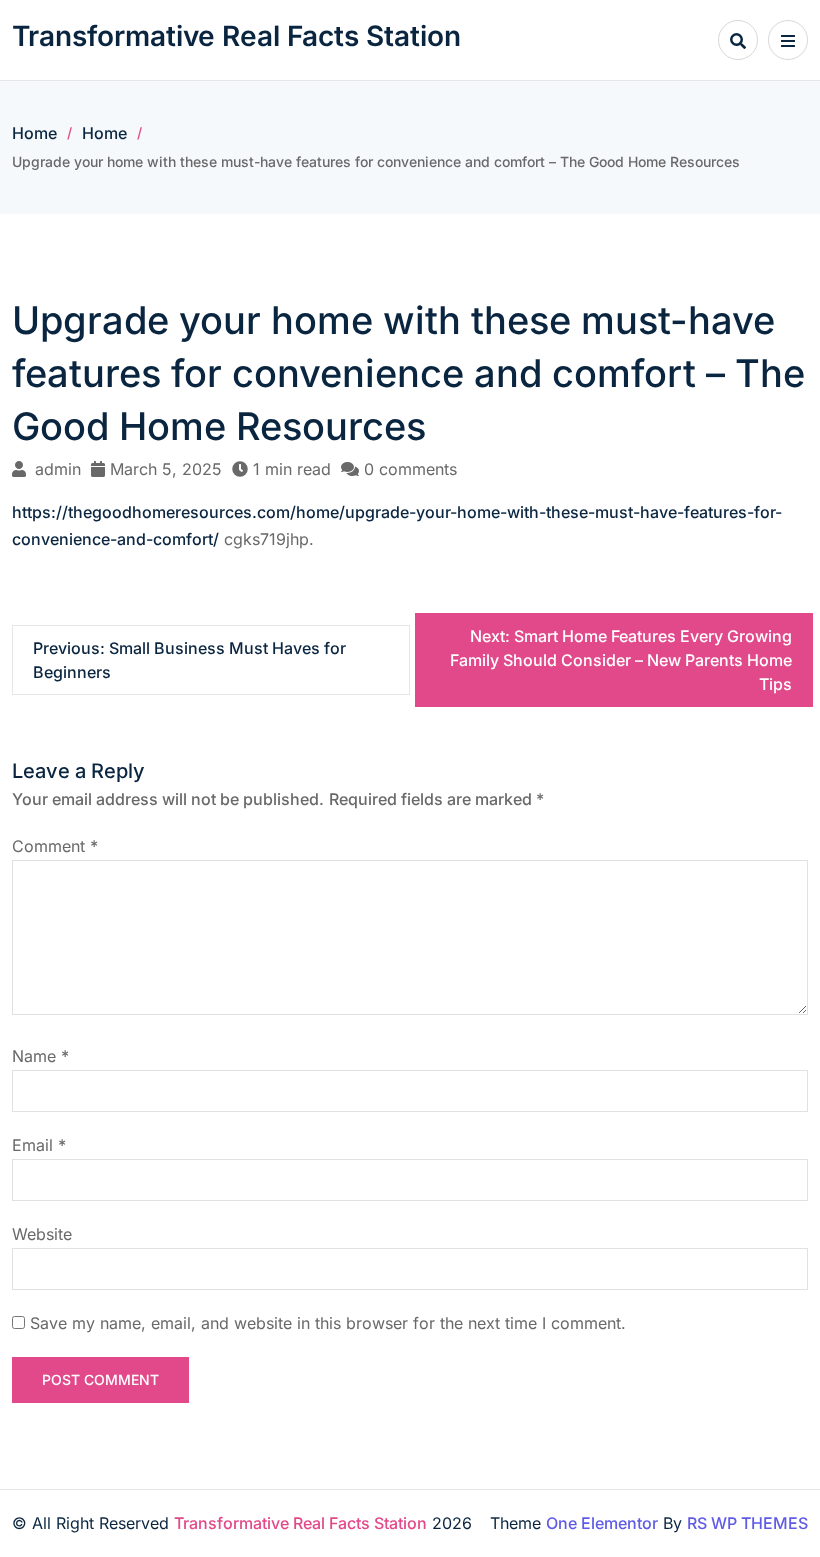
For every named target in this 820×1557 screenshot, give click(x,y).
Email (39, 1145)
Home (34, 133)
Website (42, 1234)
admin (58, 469)
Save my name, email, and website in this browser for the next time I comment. (328, 1323)
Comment (55, 846)
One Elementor (602, 1523)
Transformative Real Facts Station (236, 36)
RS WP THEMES (747, 1523)
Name (40, 1056)
